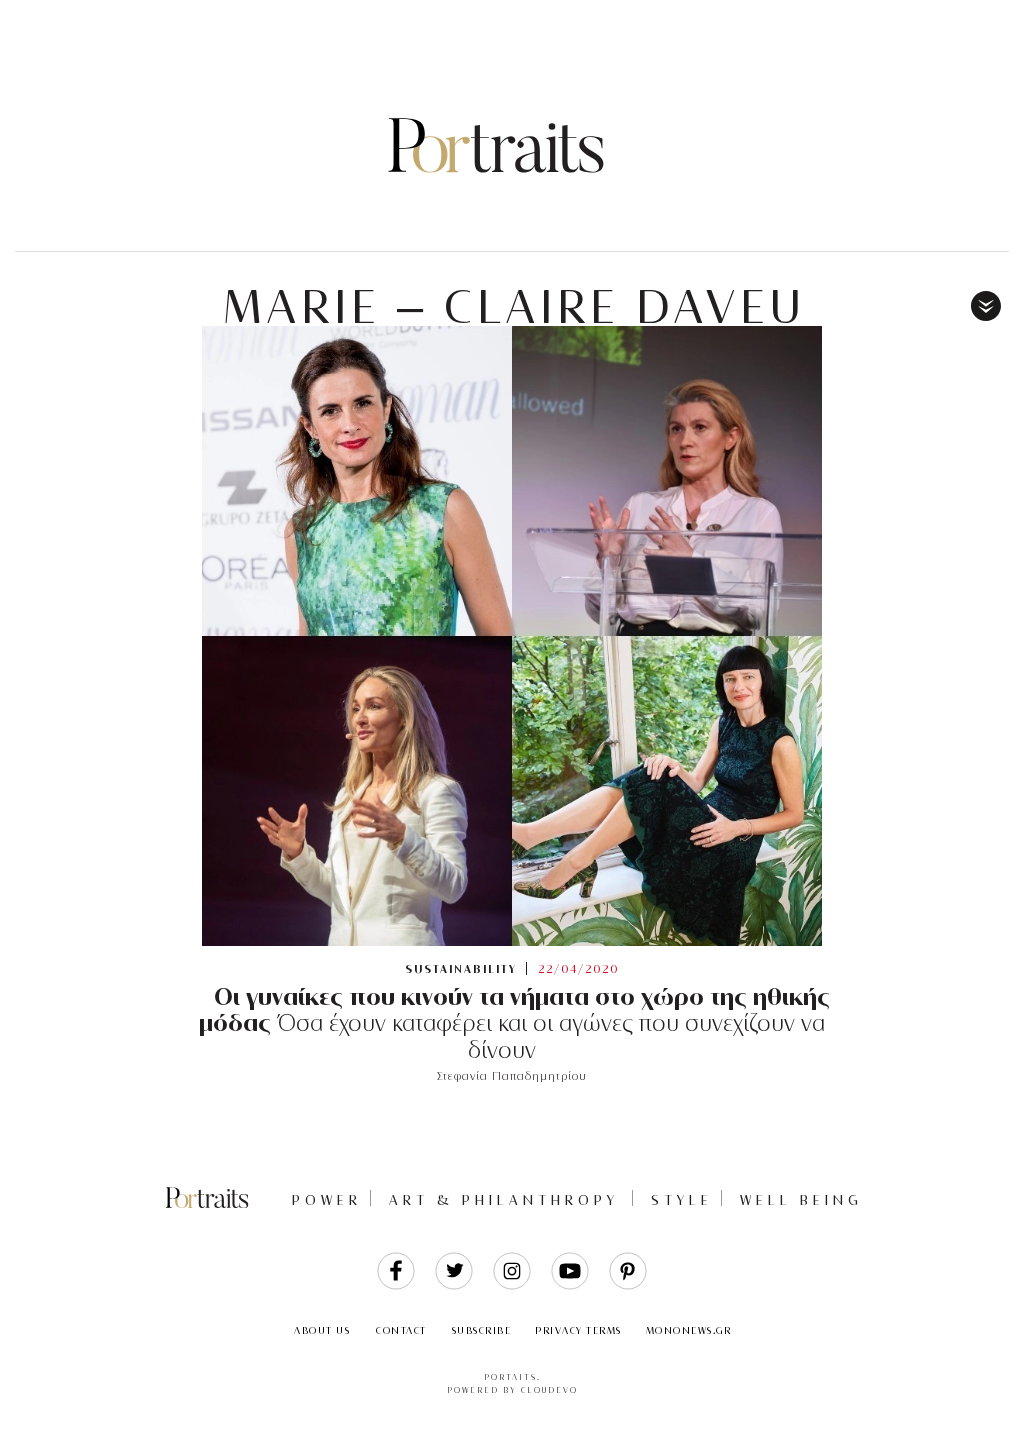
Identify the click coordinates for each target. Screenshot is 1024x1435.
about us (322, 1330)
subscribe (482, 1330)
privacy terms (578, 1330)
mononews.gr (689, 1330)
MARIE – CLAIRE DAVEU (514, 307)
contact (401, 1330)
